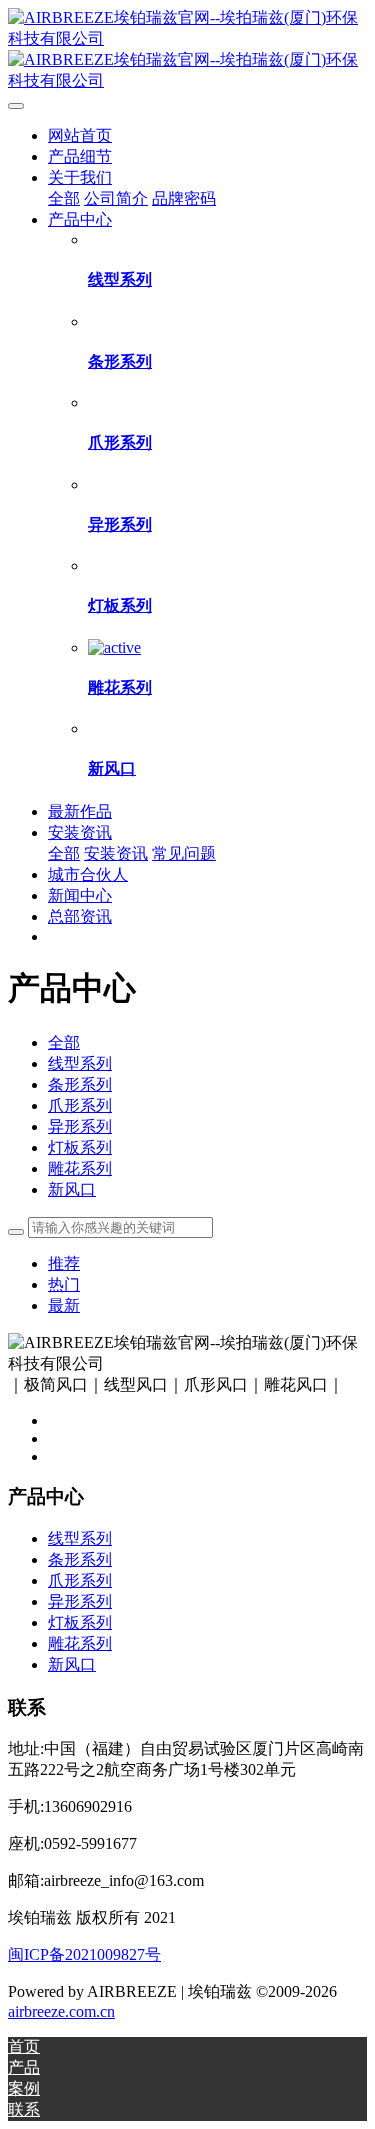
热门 (64, 1284)
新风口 (72, 1189)
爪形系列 (80, 1105)
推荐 (64, 1263)
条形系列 (80, 1084)
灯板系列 (80, 1147)
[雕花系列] (114, 647)
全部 (64, 198)
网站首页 (80, 135)
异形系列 (80, 1126)
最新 (64, 1305)
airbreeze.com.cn (61, 2011)
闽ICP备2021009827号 (84, 1954)
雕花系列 (80, 1168)
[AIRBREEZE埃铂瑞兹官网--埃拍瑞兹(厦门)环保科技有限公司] (187, 50)
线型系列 (80, 1063)
